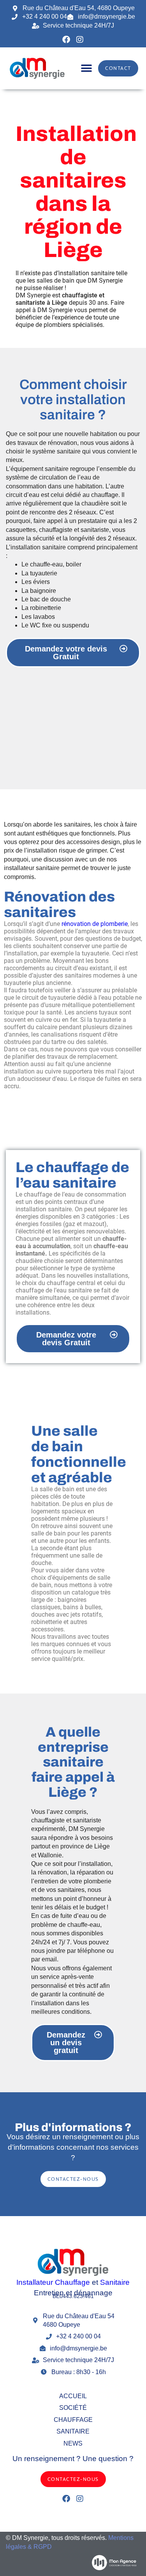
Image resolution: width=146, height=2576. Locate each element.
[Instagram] (80, 40)
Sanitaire (115, 2282)
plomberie (98, 1881)
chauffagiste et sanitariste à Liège (60, 299)
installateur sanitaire (32, 868)
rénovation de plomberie (95, 924)
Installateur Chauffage (53, 2282)
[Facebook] (66, 40)
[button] (86, 69)
